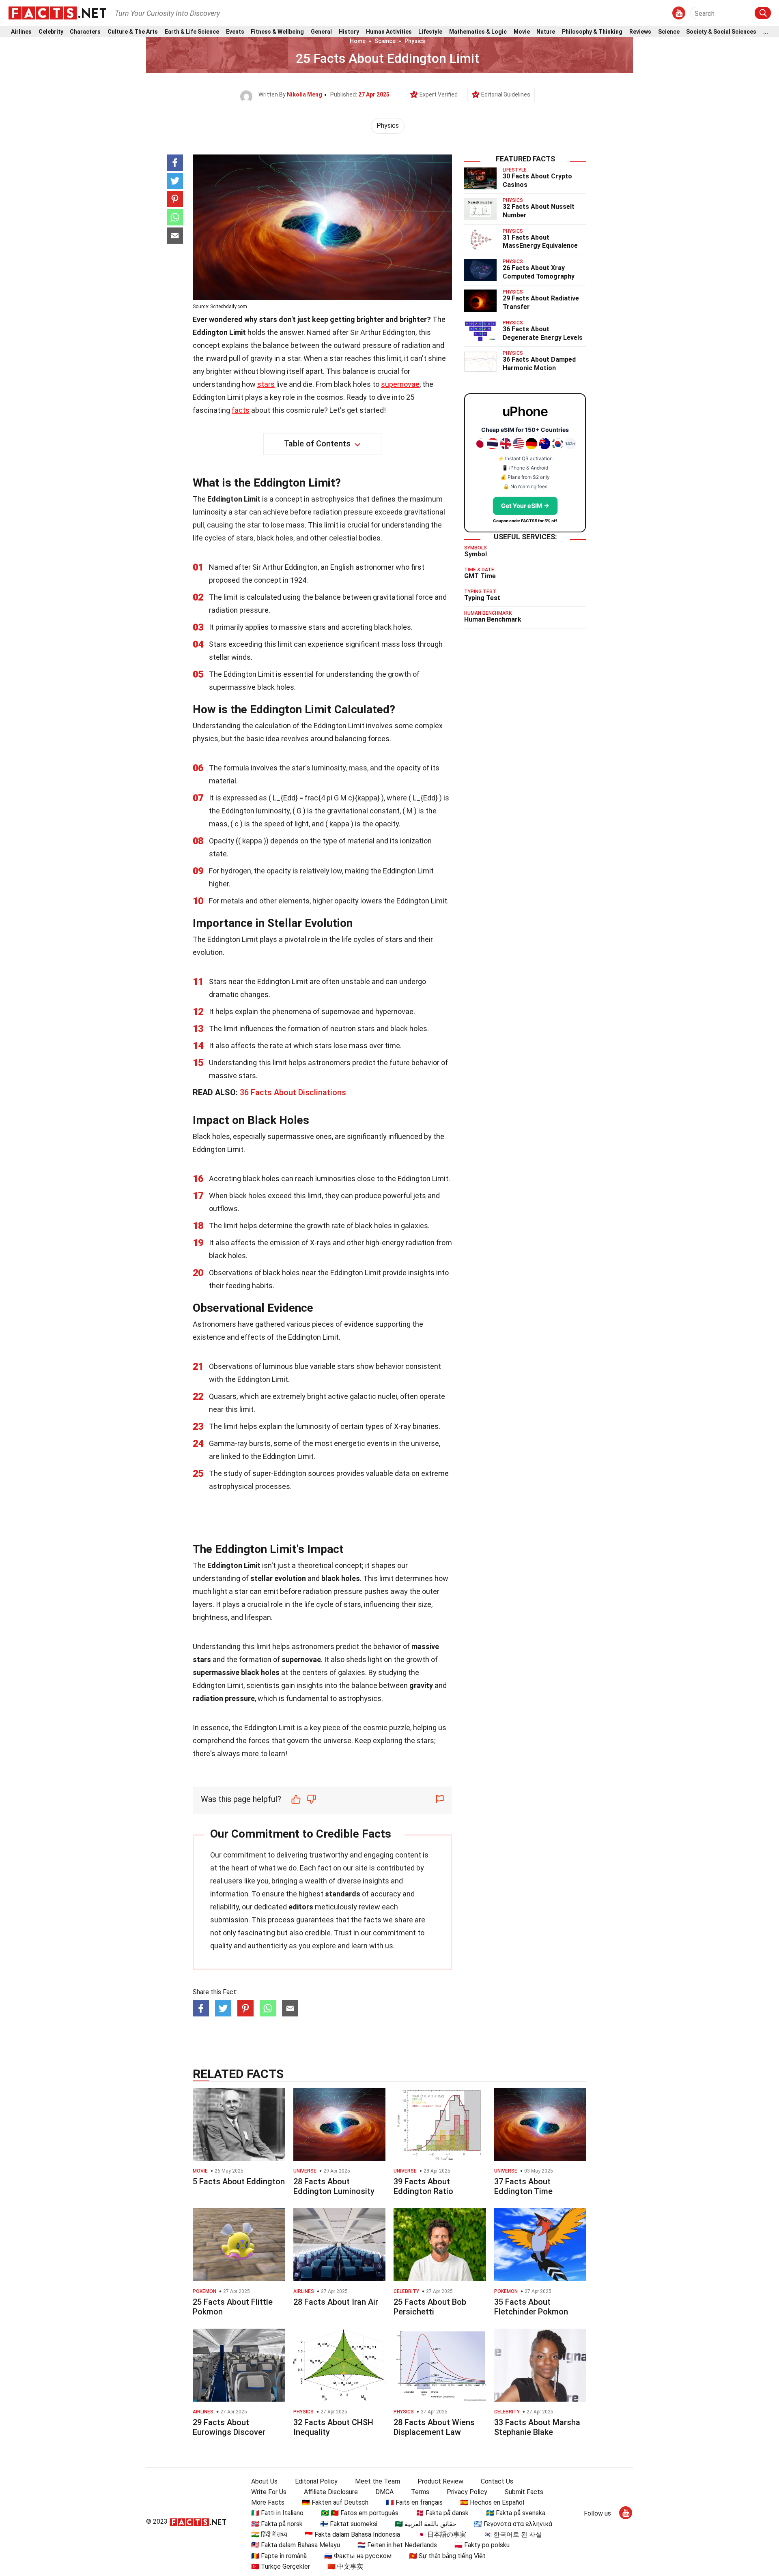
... (766, 32)
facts (241, 410)
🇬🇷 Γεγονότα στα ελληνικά (513, 2524)
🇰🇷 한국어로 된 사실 (513, 2534)
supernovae (400, 384)
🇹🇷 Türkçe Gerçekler (281, 2566)
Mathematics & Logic (478, 32)
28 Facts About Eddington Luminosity (334, 2186)
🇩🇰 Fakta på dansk (442, 2513)
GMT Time (480, 576)
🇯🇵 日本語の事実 (442, 2534)
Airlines (21, 32)
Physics (415, 41)
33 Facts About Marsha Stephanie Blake (537, 2427)
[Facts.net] (57, 13)
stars (266, 384)
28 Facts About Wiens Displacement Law (434, 2427)
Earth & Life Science (192, 32)
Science (669, 32)
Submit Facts (524, 2492)
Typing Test (482, 598)
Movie (522, 32)
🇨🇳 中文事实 (345, 2566)
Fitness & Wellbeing (277, 32)
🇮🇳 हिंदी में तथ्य (269, 2534)
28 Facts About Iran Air (336, 2302)
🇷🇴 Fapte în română (279, 2556)
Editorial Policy (316, 2481)
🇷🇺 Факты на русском (358, 2556)
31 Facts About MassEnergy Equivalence (540, 242)
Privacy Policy (467, 2492)
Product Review (440, 2481)
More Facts (268, 2502)
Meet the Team (378, 2481)
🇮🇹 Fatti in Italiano (277, 2513)
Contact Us (497, 2481)
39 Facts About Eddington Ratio (423, 2186)
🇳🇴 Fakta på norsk (277, 2524)
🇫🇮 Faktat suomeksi (349, 2524)
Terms (420, 2492)
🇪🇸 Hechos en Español (492, 2502)
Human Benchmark (493, 619)
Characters (85, 32)
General (321, 32)
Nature (546, 32)
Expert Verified (439, 94)
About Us (264, 2481)
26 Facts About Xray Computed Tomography (539, 272)
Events (235, 32)
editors (301, 1907)
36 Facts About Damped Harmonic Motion (539, 364)
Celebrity (51, 32)
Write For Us (269, 2492)
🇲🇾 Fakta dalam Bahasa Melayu (296, 2545)
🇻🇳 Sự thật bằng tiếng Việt (447, 2556)
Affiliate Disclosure (331, 2492)
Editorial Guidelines (506, 94)
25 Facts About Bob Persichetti (430, 2307)
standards (343, 1894)
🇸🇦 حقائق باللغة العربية (426, 2524)
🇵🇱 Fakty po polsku (482, 2545)
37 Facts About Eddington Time (523, 2186)
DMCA (384, 2492)
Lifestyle (430, 32)
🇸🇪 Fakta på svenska (516, 2513)
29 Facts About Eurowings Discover (229, 2427)
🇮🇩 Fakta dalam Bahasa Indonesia (352, 2534)
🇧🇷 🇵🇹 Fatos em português (360, 2513)
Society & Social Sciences (721, 32)
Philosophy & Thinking (592, 32)
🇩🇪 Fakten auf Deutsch (335, 2502)
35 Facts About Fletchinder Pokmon (531, 2307)
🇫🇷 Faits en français (414, 2502)
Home (358, 41)
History (349, 32)
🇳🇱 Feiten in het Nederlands (397, 2545)
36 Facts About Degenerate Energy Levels (543, 333)
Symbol (476, 554)
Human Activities (389, 32)
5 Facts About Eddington (239, 2181)
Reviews (640, 32)
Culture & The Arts (133, 32)
